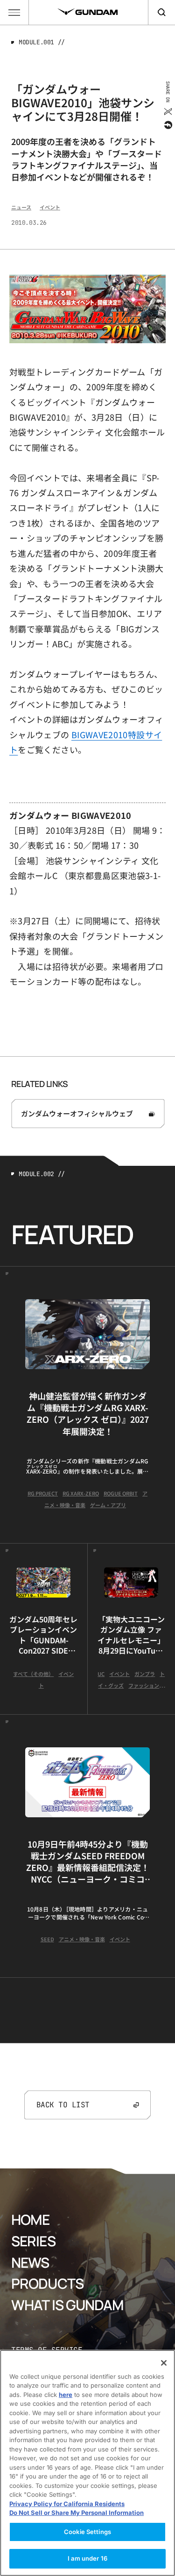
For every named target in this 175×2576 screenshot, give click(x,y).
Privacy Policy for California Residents (67, 2504)
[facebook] (167, 125)
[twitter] (167, 111)
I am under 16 (87, 2558)
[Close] (164, 2363)
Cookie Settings (87, 2532)
